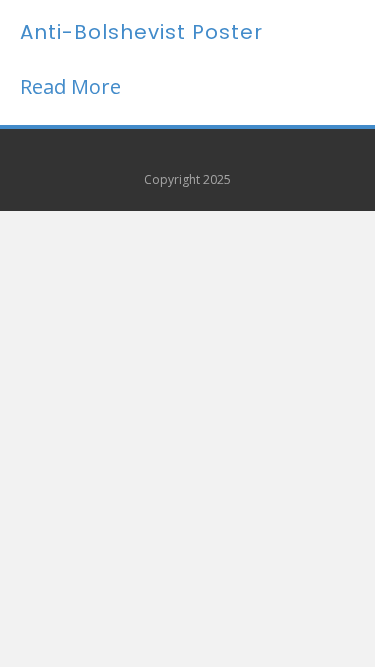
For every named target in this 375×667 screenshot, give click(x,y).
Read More (70, 86)
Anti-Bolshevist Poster (141, 32)
